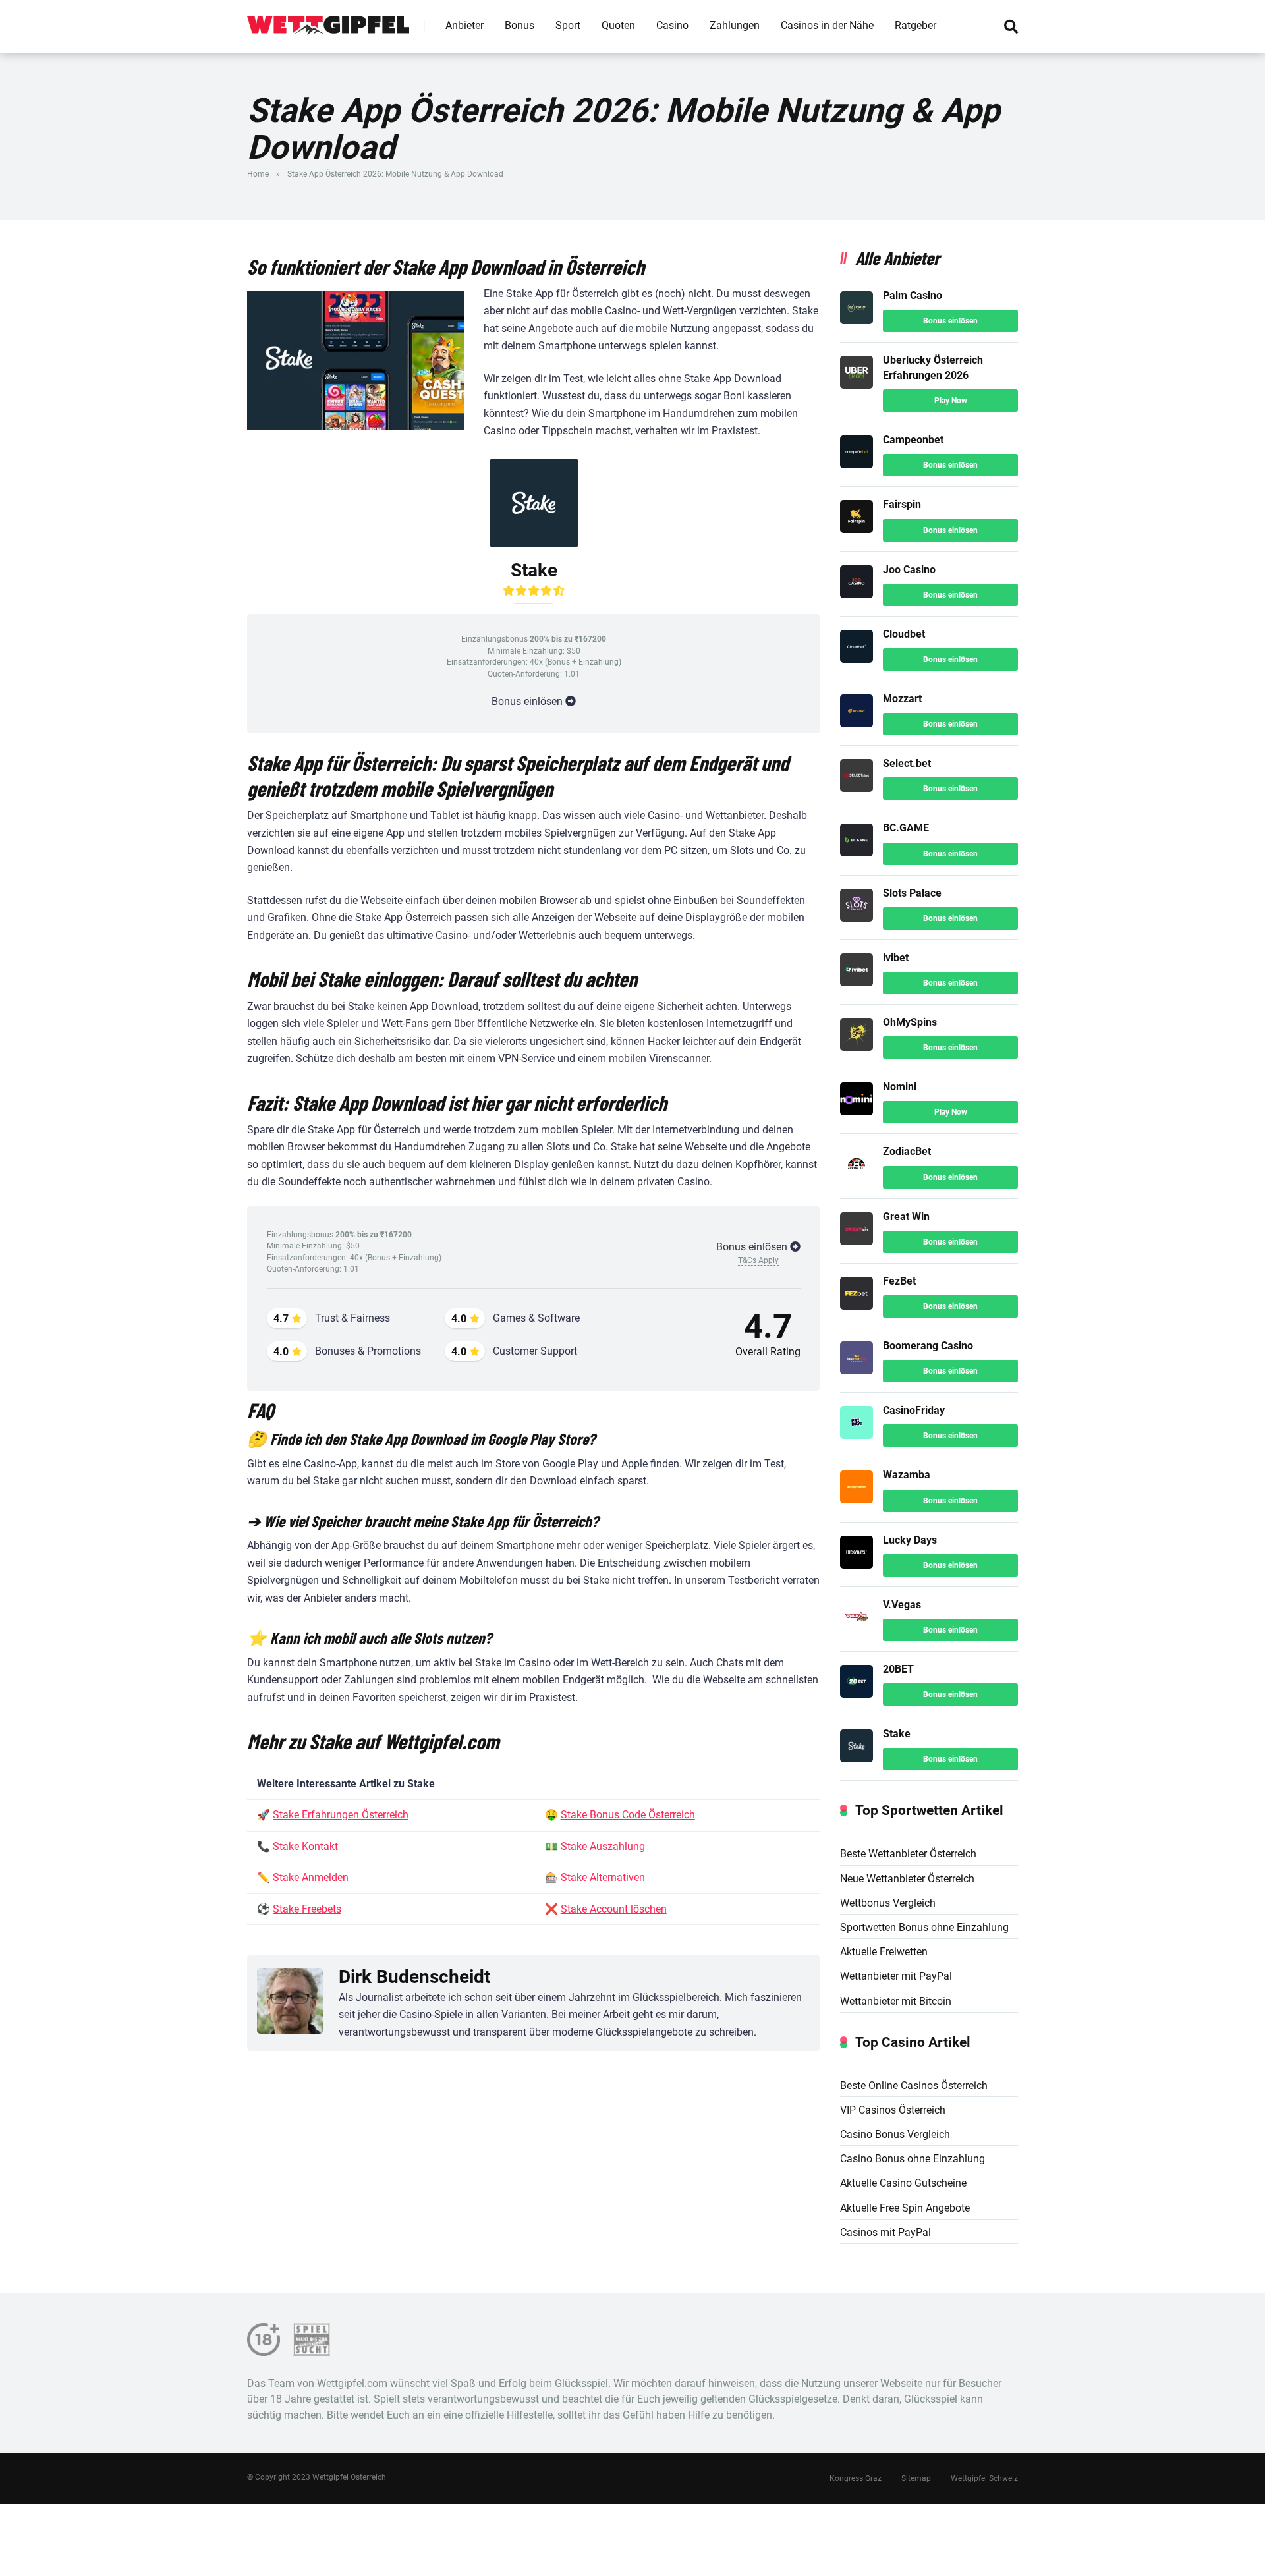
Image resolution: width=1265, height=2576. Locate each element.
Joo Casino (909, 570)
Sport (568, 25)
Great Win (906, 1217)
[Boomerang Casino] (857, 1371)
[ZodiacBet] (857, 1176)
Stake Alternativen (603, 1877)
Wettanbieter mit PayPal (896, 1976)
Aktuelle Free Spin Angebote (905, 2208)
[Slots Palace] (857, 918)
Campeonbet (913, 440)
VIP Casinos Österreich (893, 2110)
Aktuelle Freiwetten (884, 1952)
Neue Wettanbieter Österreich (907, 1879)
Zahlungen (735, 25)
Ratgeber (915, 25)
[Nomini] (857, 1112)
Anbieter (464, 25)
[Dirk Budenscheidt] (290, 2003)
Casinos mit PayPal (885, 2232)
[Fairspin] (857, 529)
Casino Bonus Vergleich (895, 2134)
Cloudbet (904, 634)
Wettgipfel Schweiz (984, 2478)
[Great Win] (857, 1242)
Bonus (520, 25)
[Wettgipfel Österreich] (328, 21)
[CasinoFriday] (857, 1435)
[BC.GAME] (857, 853)
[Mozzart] (857, 724)
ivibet (896, 958)
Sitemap (916, 2478)
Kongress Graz (856, 2478)
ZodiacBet (907, 1151)
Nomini (900, 1087)
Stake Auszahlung (603, 1846)
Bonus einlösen (950, 321)
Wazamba (907, 1475)
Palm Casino (913, 295)
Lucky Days (910, 1540)
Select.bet (907, 763)
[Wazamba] (857, 1500)
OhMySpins (910, 1022)
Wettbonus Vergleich (888, 1903)
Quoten (618, 25)
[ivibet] (857, 983)
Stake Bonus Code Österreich (628, 1815)
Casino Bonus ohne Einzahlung (913, 2159)
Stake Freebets (307, 1909)
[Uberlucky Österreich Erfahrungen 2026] (857, 385)
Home (258, 174)
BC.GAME (906, 828)
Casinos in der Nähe (827, 25)
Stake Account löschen (614, 1909)
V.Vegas (902, 1605)
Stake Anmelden (311, 1877)
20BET (898, 1669)
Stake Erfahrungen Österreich (341, 1815)
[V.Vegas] (857, 1630)
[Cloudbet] (857, 659)
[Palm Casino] (857, 321)
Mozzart (902, 699)
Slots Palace (912, 893)
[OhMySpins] (857, 1047)
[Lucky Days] (857, 1565)
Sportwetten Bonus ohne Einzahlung (924, 1927)
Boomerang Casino (928, 1346)
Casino (672, 25)
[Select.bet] (857, 788)
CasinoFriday (914, 1410)
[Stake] (857, 1759)
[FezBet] (857, 1306)
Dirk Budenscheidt (414, 1977)
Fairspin (902, 504)
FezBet (899, 1281)
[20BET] (857, 1694)
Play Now (951, 401)
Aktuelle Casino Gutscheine (903, 2183)
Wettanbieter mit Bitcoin (896, 2001)
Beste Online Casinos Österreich (914, 2086)
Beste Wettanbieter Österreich (908, 1854)
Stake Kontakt (305, 1846)
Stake (897, 1734)
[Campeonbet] (857, 465)
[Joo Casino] (857, 595)
